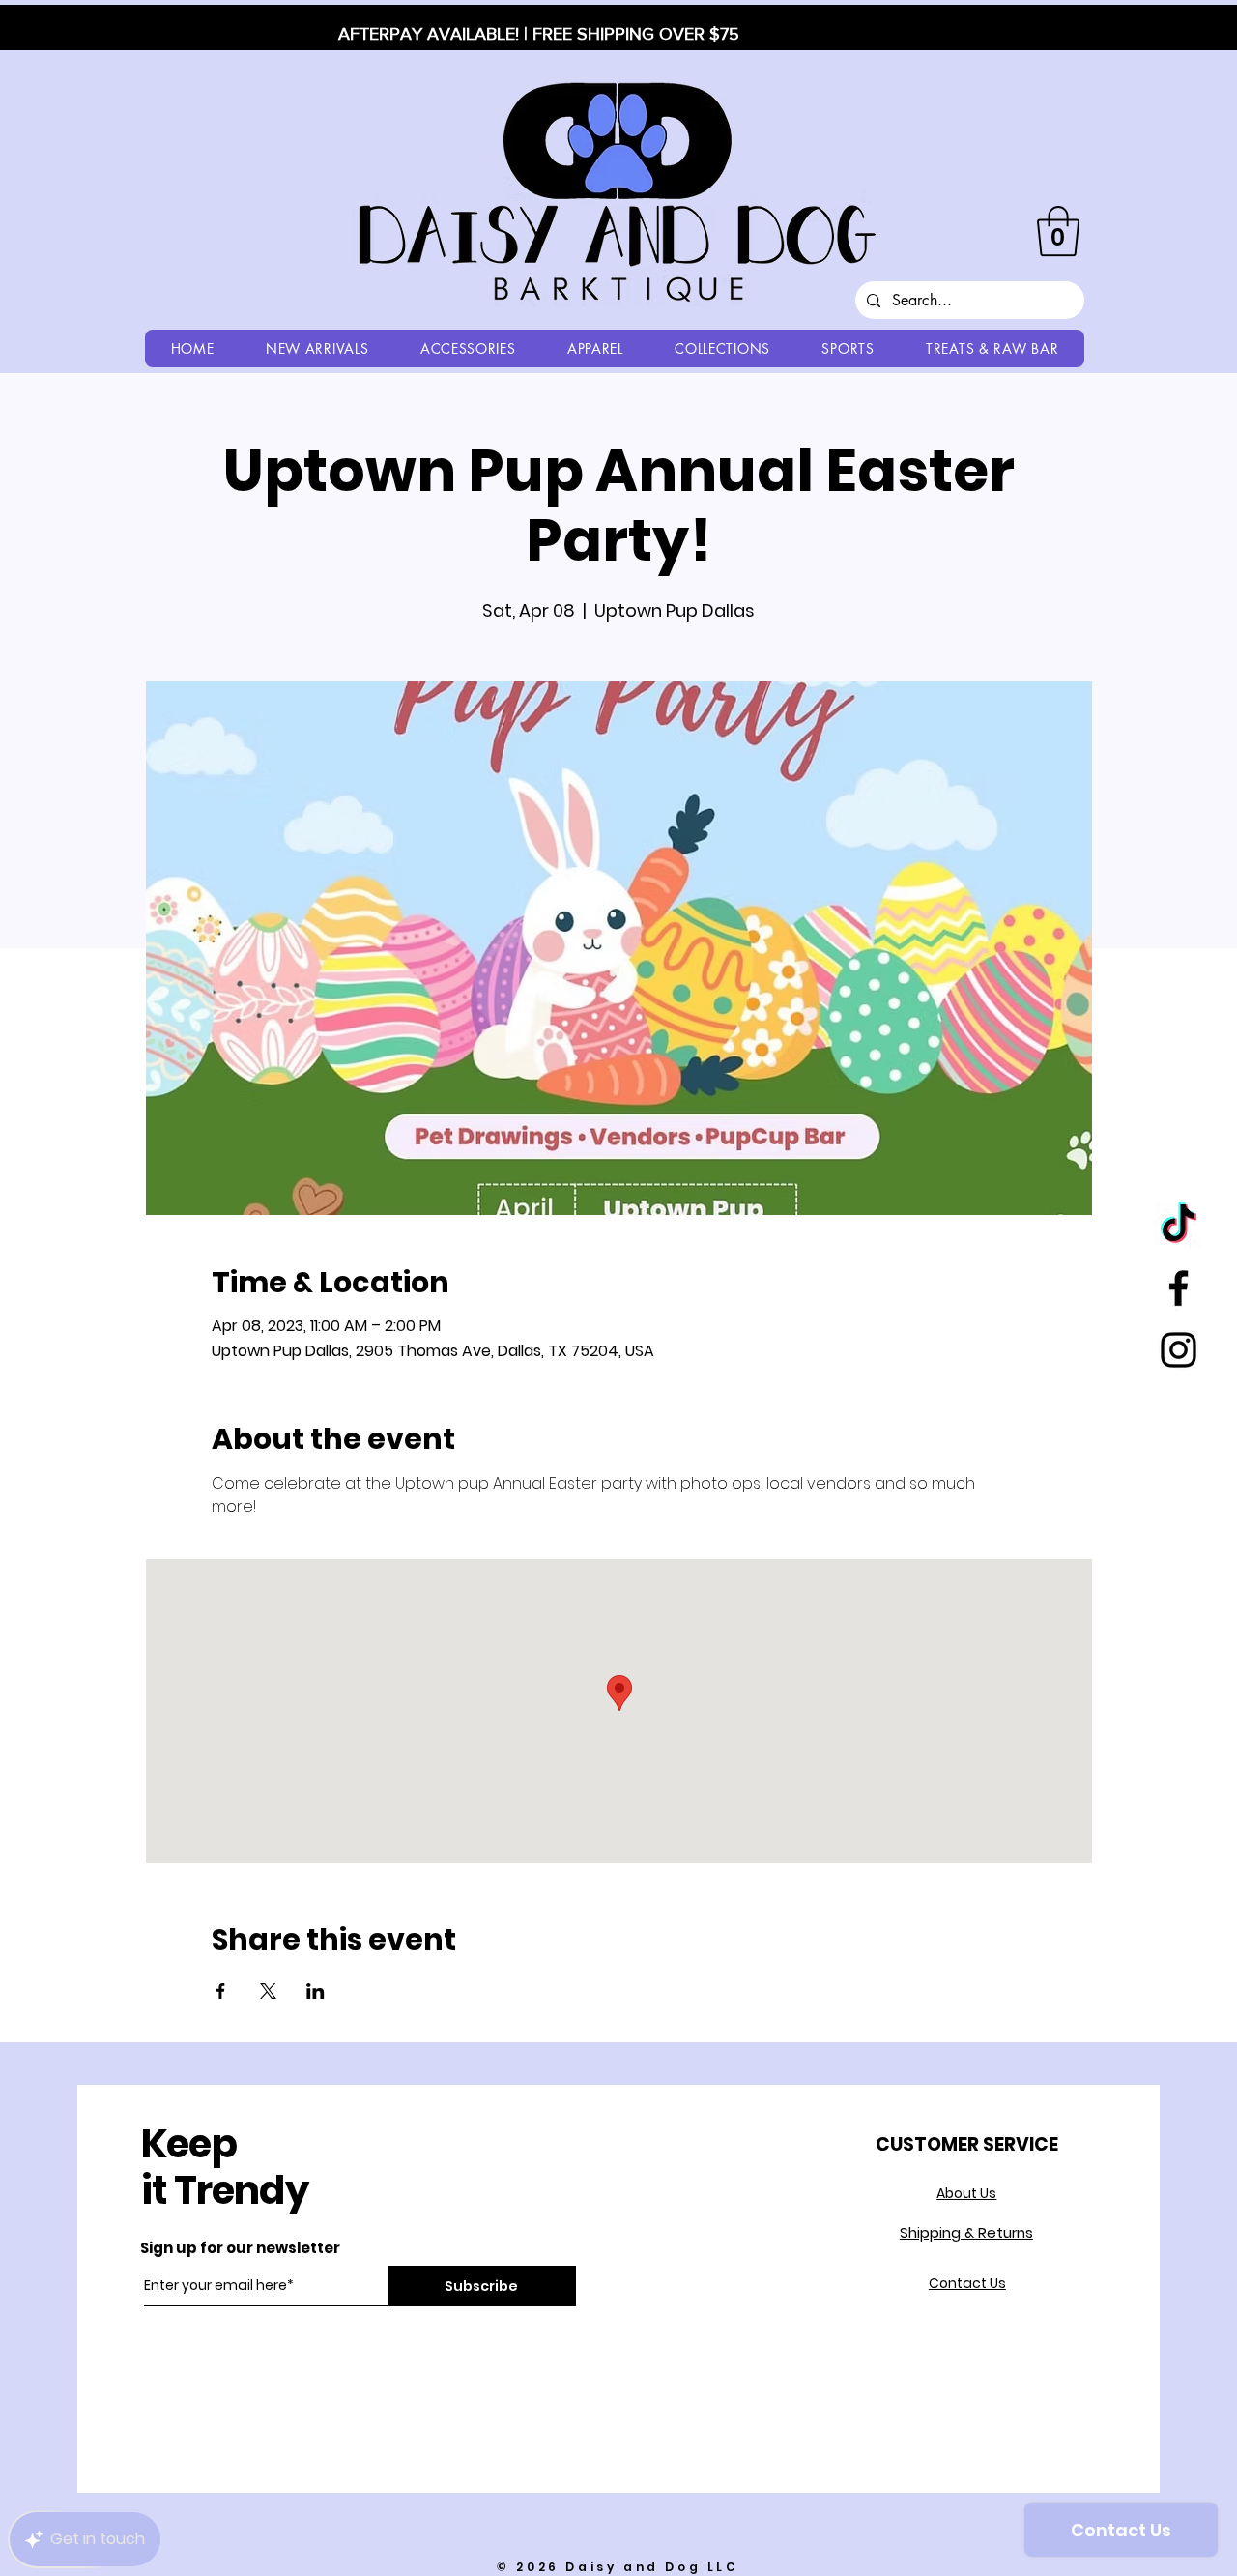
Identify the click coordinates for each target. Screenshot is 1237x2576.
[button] (1058, 231)
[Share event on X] (268, 1991)
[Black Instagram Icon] (1179, 1350)
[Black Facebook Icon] (1179, 1288)
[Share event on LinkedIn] (316, 1991)
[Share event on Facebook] (221, 1991)
